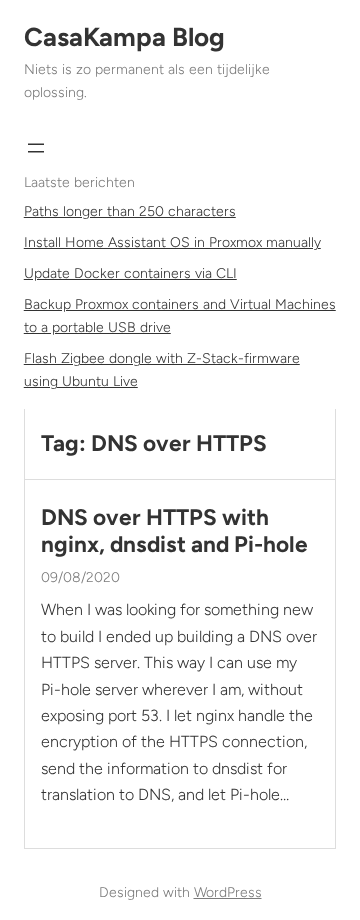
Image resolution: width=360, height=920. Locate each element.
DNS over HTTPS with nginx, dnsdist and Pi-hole (174, 531)
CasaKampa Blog (124, 37)
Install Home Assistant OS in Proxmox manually (172, 242)
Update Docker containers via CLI (130, 273)
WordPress (228, 892)
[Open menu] (36, 148)
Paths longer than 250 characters (130, 211)
